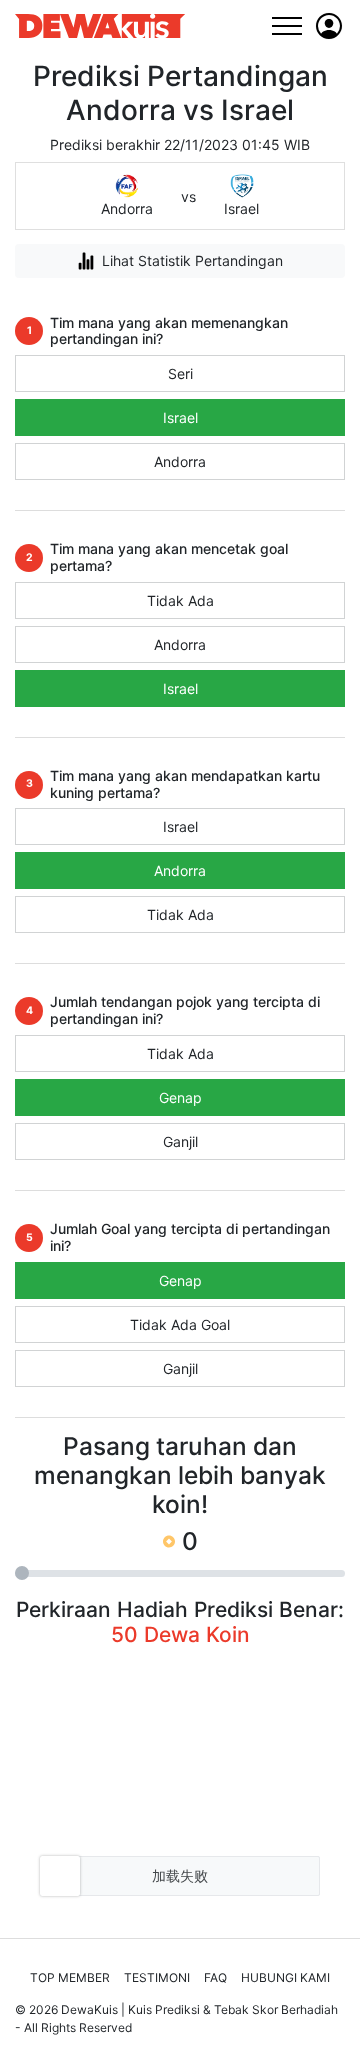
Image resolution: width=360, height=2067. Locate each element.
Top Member (70, 1977)
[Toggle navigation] (286, 25)
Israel (180, 417)
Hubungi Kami (285, 1977)
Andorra (180, 461)
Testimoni (157, 1977)
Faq (215, 1977)
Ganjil (180, 1141)
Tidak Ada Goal (180, 1324)
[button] (329, 26)
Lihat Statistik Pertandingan (192, 260)
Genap (180, 1097)
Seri (180, 373)
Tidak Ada (180, 600)
